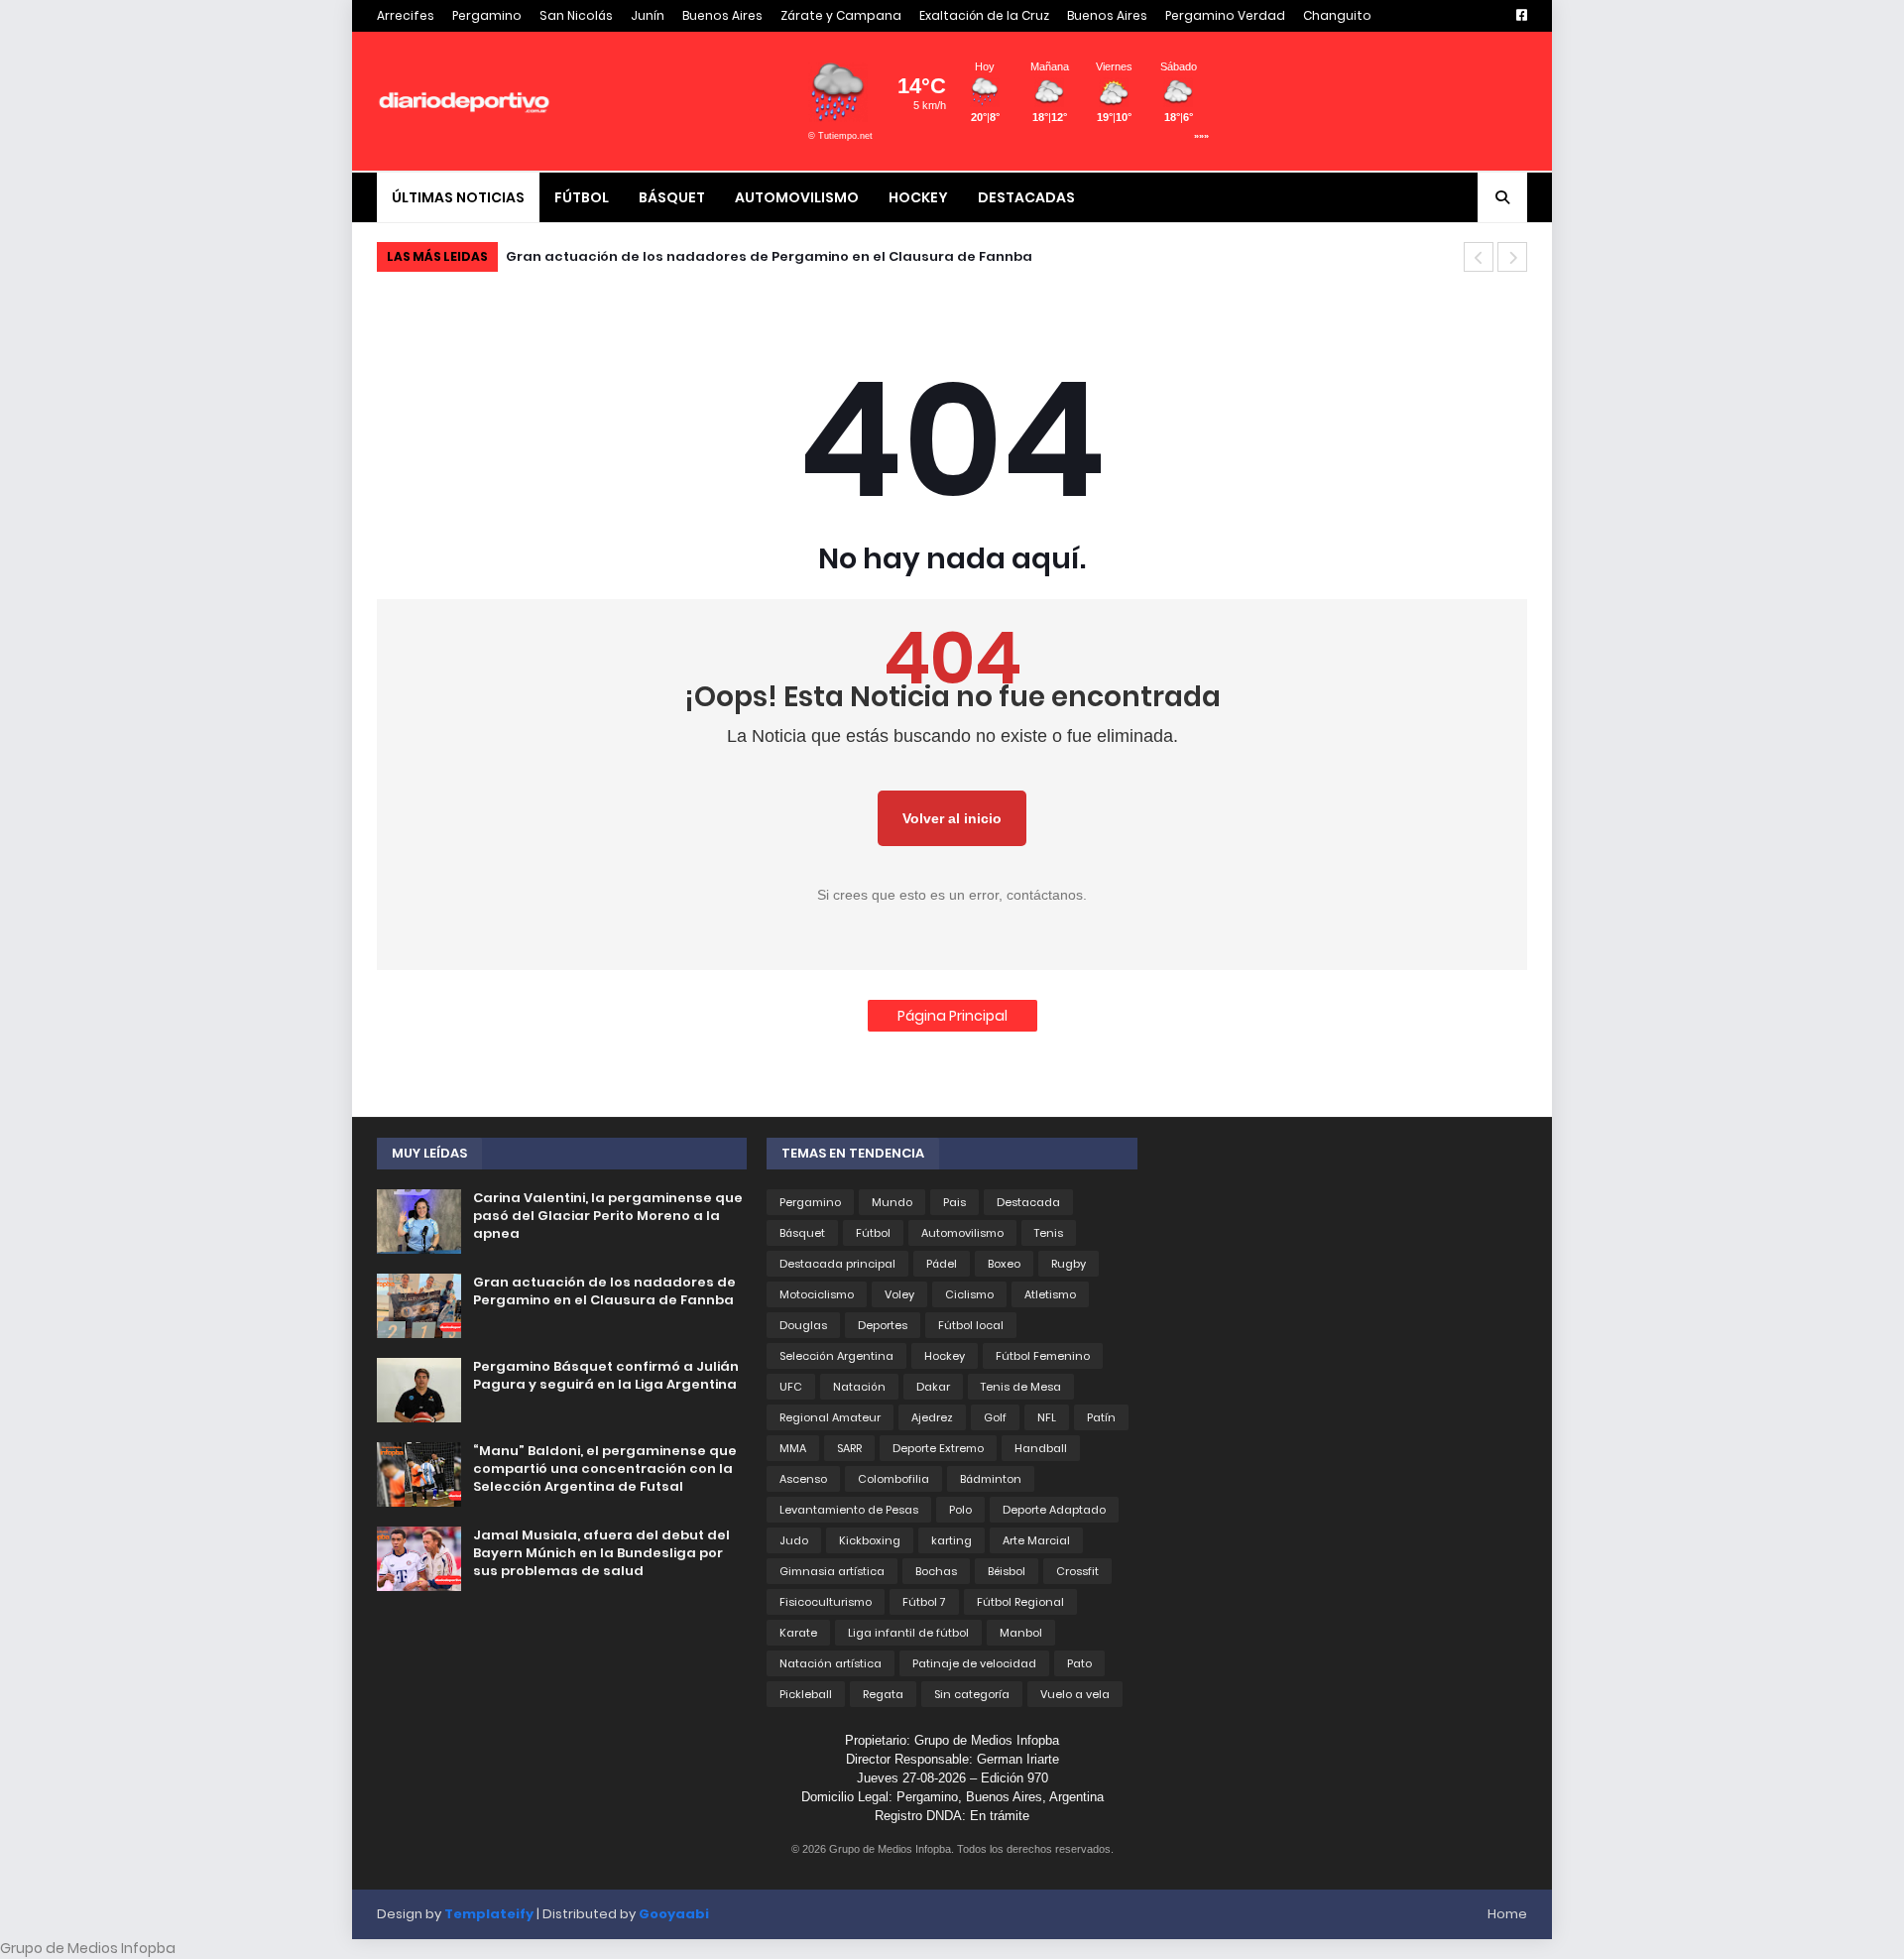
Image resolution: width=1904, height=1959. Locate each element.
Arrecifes (406, 15)
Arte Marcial (1036, 1540)
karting (952, 1540)
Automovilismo (962, 1233)
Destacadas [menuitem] (1026, 197)
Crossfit (1077, 1571)
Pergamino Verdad (1225, 15)
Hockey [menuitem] (918, 197)
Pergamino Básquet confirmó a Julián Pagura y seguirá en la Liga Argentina (606, 1376)
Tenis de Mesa (1021, 1387)
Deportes (883, 1325)
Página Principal (952, 1016)
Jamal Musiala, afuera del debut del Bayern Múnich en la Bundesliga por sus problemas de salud (601, 1553)
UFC (791, 1387)
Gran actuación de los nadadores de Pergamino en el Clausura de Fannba (769, 256)
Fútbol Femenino (1043, 1356)
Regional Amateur (830, 1417)
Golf (995, 1417)
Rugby (1069, 1264)
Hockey (945, 1356)
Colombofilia (893, 1479)
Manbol (1021, 1633)
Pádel (942, 1264)
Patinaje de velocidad (974, 1663)
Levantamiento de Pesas (849, 1510)
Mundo (892, 1202)
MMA (793, 1448)
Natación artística (831, 1663)
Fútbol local (971, 1325)
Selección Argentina (836, 1356)
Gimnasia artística (832, 1571)
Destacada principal (837, 1264)
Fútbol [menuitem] (582, 197)
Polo (960, 1510)
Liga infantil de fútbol (908, 1633)
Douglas (803, 1325)
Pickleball (806, 1694)
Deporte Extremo (938, 1448)
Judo (794, 1540)
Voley (899, 1294)
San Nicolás (576, 15)
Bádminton (991, 1479)
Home (1507, 1914)
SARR (849, 1448)
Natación (859, 1387)
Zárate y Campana (841, 15)
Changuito (1337, 15)
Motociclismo (817, 1294)
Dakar (933, 1387)
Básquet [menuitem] (672, 197)
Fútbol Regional (1020, 1602)
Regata (883, 1694)
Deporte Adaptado (1054, 1510)
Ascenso (803, 1479)
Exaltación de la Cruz (984, 15)
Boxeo (1004, 1264)
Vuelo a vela (1075, 1694)
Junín (648, 15)
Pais (954, 1202)
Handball (1041, 1448)
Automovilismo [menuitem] (797, 197)
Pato (1079, 1663)
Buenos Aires (722, 15)
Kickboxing (870, 1540)
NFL (1047, 1417)
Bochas (936, 1571)
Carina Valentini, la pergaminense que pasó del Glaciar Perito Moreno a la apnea (608, 1216)
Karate (798, 1633)
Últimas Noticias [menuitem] (458, 197)
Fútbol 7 (924, 1602)
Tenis (1049, 1233)
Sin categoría (972, 1694)
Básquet (802, 1233)
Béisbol (1007, 1571)
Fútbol (873, 1233)
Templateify (489, 1914)
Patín (1101, 1417)
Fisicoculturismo (826, 1602)
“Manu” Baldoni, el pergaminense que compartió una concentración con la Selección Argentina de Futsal (605, 1469)
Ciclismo (969, 1294)
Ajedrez (932, 1417)
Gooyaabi (674, 1914)
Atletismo (1050, 1294)
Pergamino (487, 15)
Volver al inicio (952, 818)
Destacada (1028, 1202)
